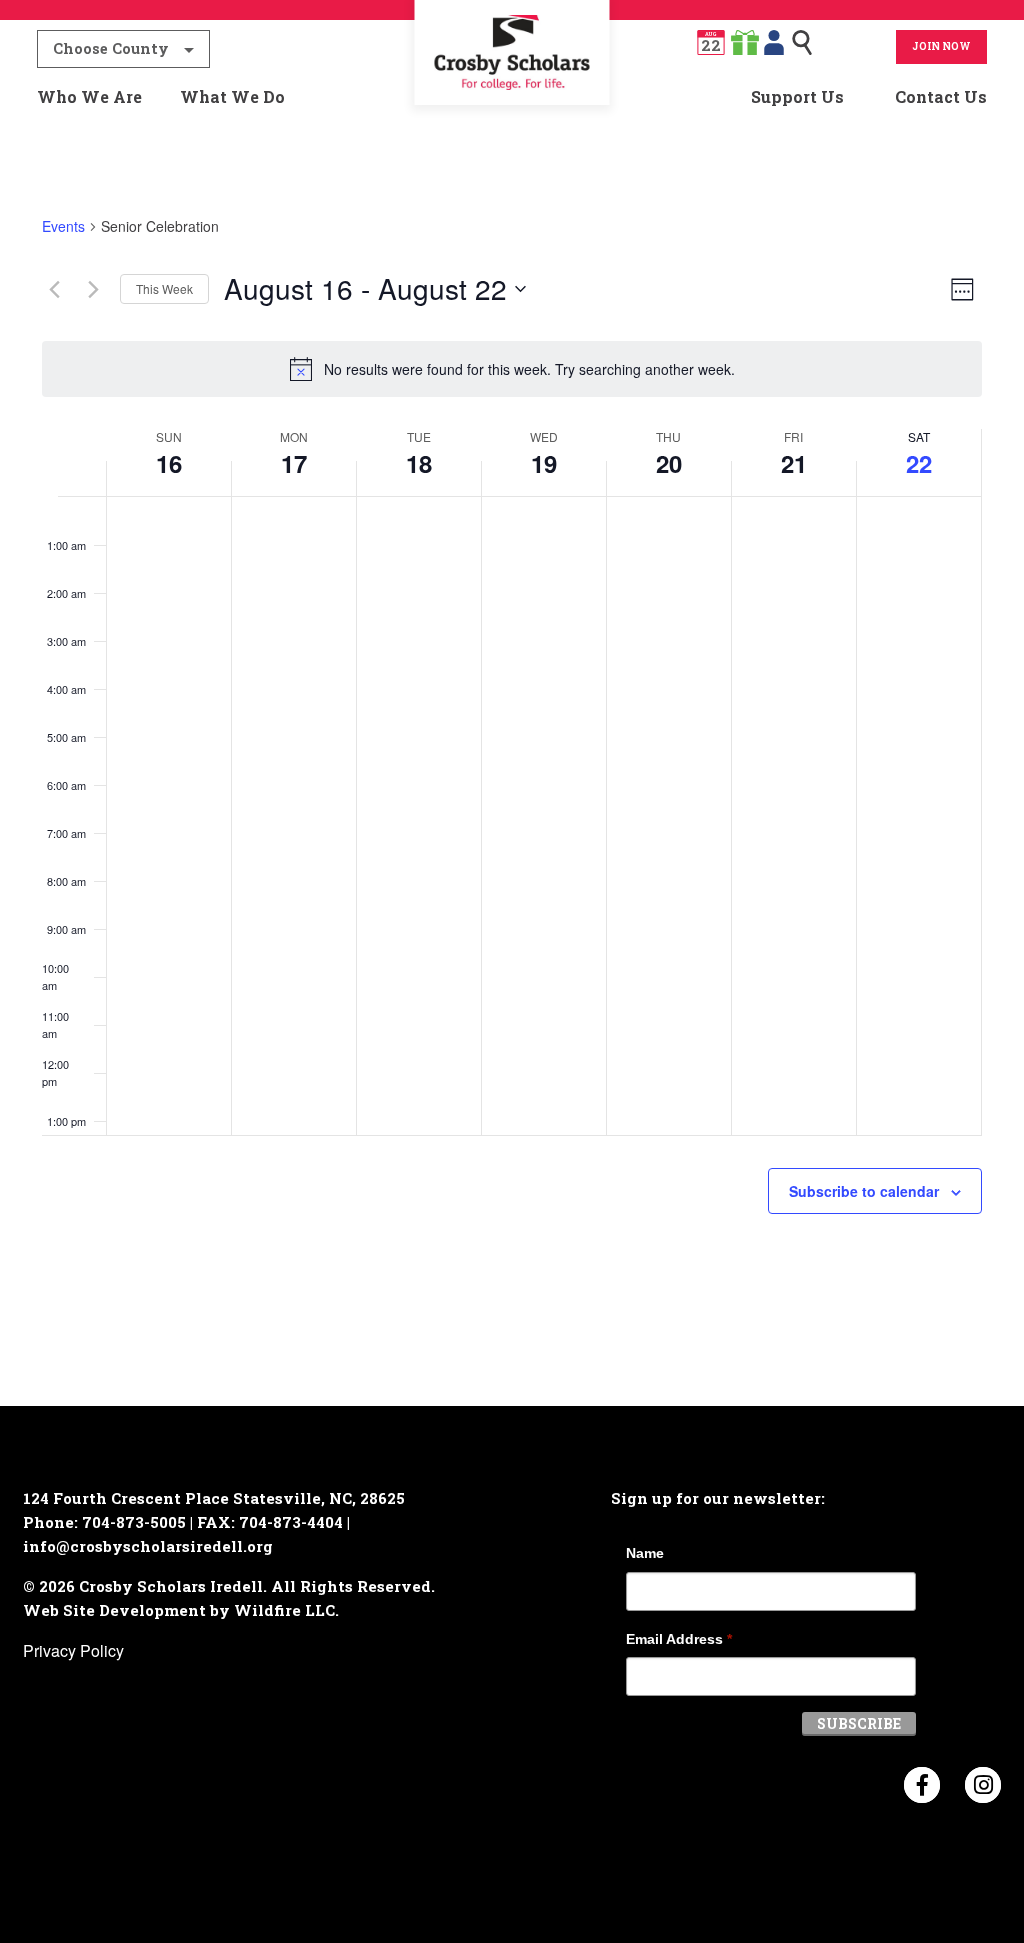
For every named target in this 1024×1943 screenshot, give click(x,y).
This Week (164, 288)
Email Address (679, 1639)
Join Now (941, 46)
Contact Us (941, 96)
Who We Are (89, 96)
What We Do (232, 96)
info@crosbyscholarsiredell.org (148, 1546)
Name (645, 1553)
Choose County (111, 48)
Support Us (797, 96)
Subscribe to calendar (864, 1191)
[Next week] (93, 289)
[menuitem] (512, 97)
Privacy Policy (73, 1650)
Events (63, 226)
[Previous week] (54, 289)
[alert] (512, 369)
